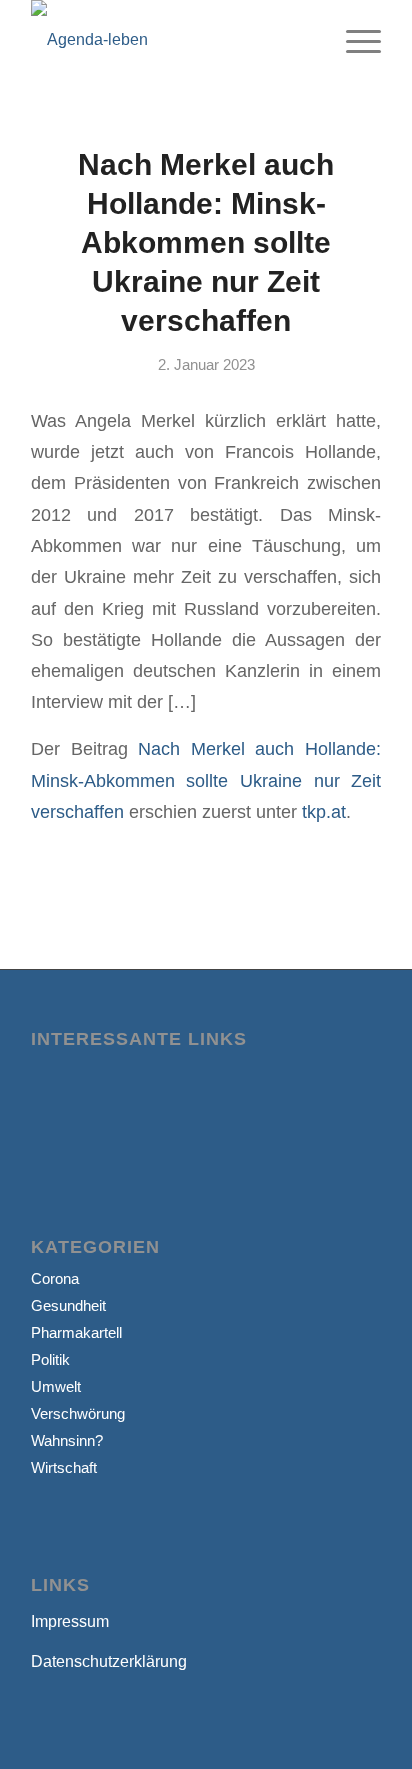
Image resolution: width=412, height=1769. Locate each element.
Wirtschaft (64, 1467)
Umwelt (56, 1386)
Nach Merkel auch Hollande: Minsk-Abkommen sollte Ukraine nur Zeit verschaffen (206, 242)
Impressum (70, 1621)
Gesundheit (68, 1305)
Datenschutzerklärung (109, 1661)
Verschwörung (78, 1413)
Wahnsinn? (67, 1440)
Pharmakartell (76, 1332)
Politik (50, 1359)
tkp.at (324, 811)
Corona (55, 1278)
